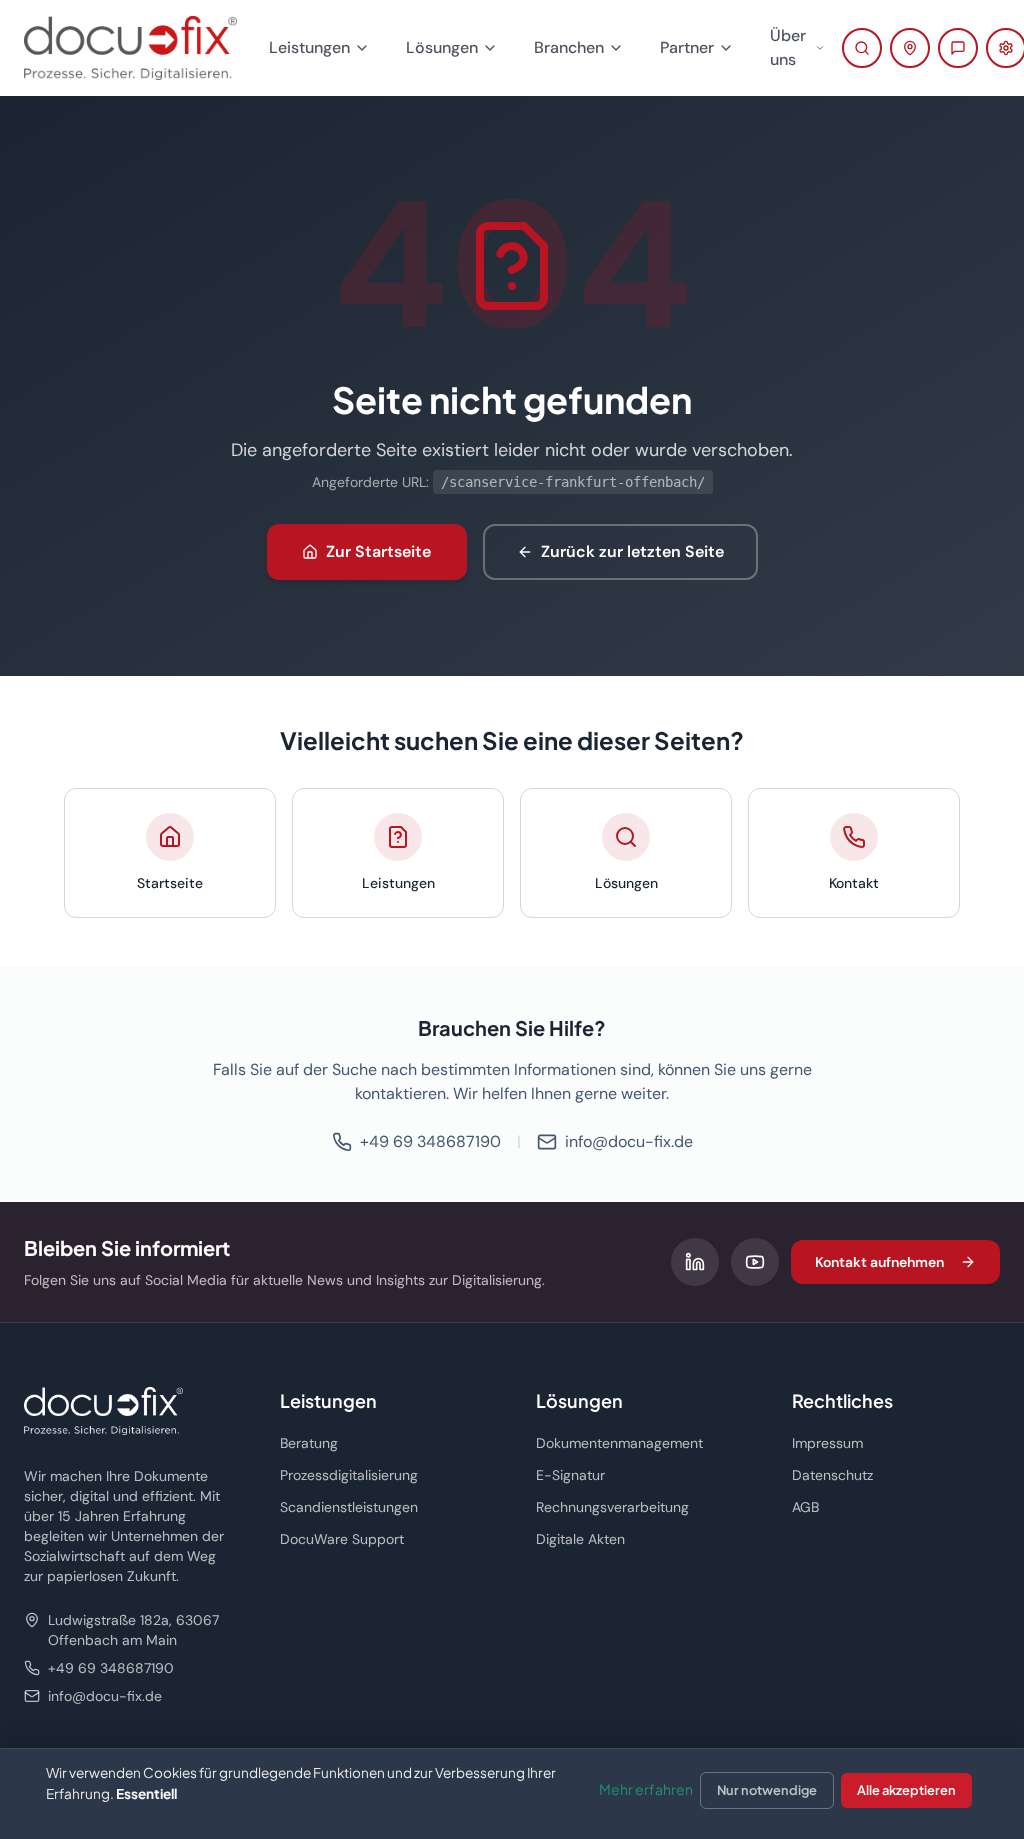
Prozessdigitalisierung (349, 1475)
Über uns (788, 47)
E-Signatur (570, 1475)
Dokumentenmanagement (619, 1443)
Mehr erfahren (646, 1789)
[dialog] (512, 1793)
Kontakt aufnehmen (879, 1262)
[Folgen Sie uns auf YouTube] (755, 1262)
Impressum (827, 1443)
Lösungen (442, 47)
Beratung (309, 1443)
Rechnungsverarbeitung (612, 1507)
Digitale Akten (580, 1539)
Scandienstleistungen (349, 1507)
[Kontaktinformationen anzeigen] (910, 48)
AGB (805, 1507)
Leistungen (309, 47)
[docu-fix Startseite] (130, 48)
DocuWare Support (342, 1539)
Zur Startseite (378, 551)
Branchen (569, 47)
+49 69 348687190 (430, 1141)
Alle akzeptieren (906, 1790)
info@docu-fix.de (629, 1141)
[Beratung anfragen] (958, 48)
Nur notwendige (767, 1790)
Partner (687, 47)
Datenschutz (832, 1475)
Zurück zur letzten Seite (632, 551)
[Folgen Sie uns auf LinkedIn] (695, 1262)
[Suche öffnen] (862, 48)
